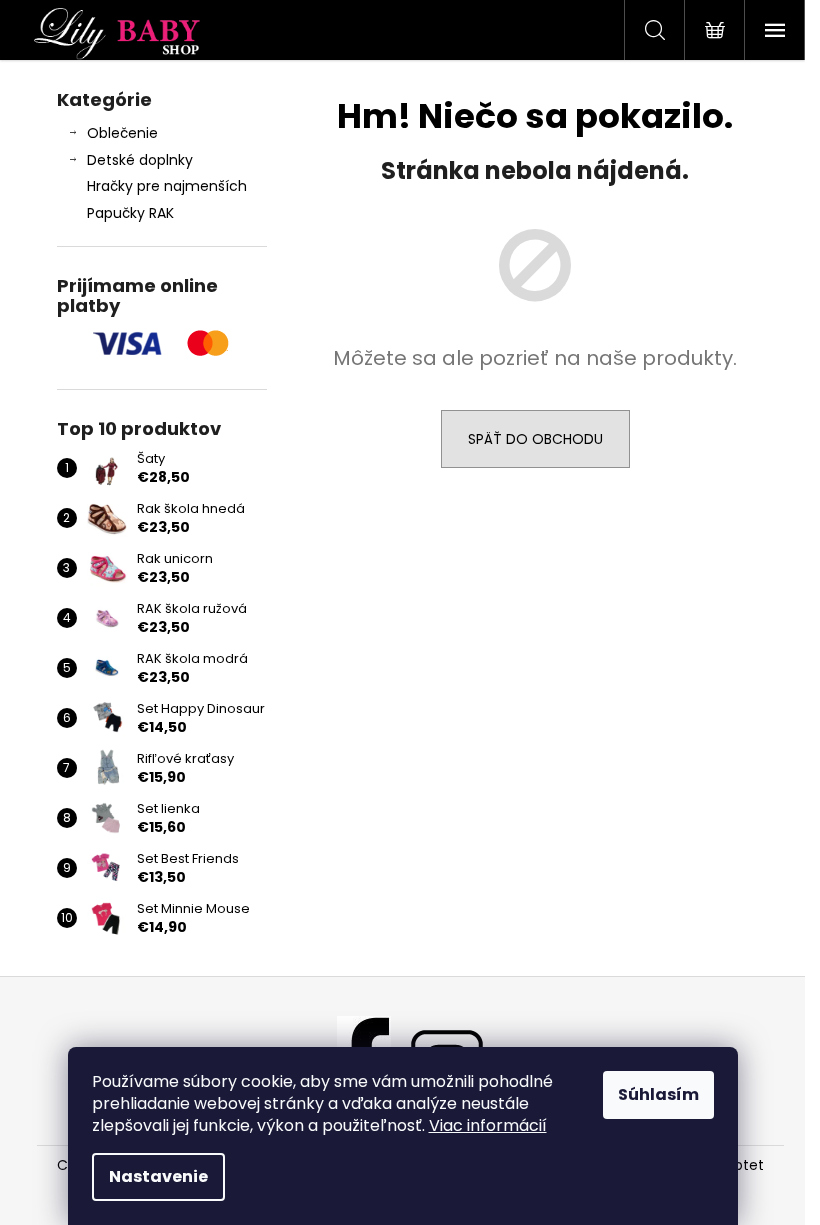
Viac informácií (488, 1125)
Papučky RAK (130, 213)
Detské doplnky (140, 160)
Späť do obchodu (535, 439)
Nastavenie (158, 1176)
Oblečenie (122, 133)
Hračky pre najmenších (167, 186)
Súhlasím (658, 1094)
